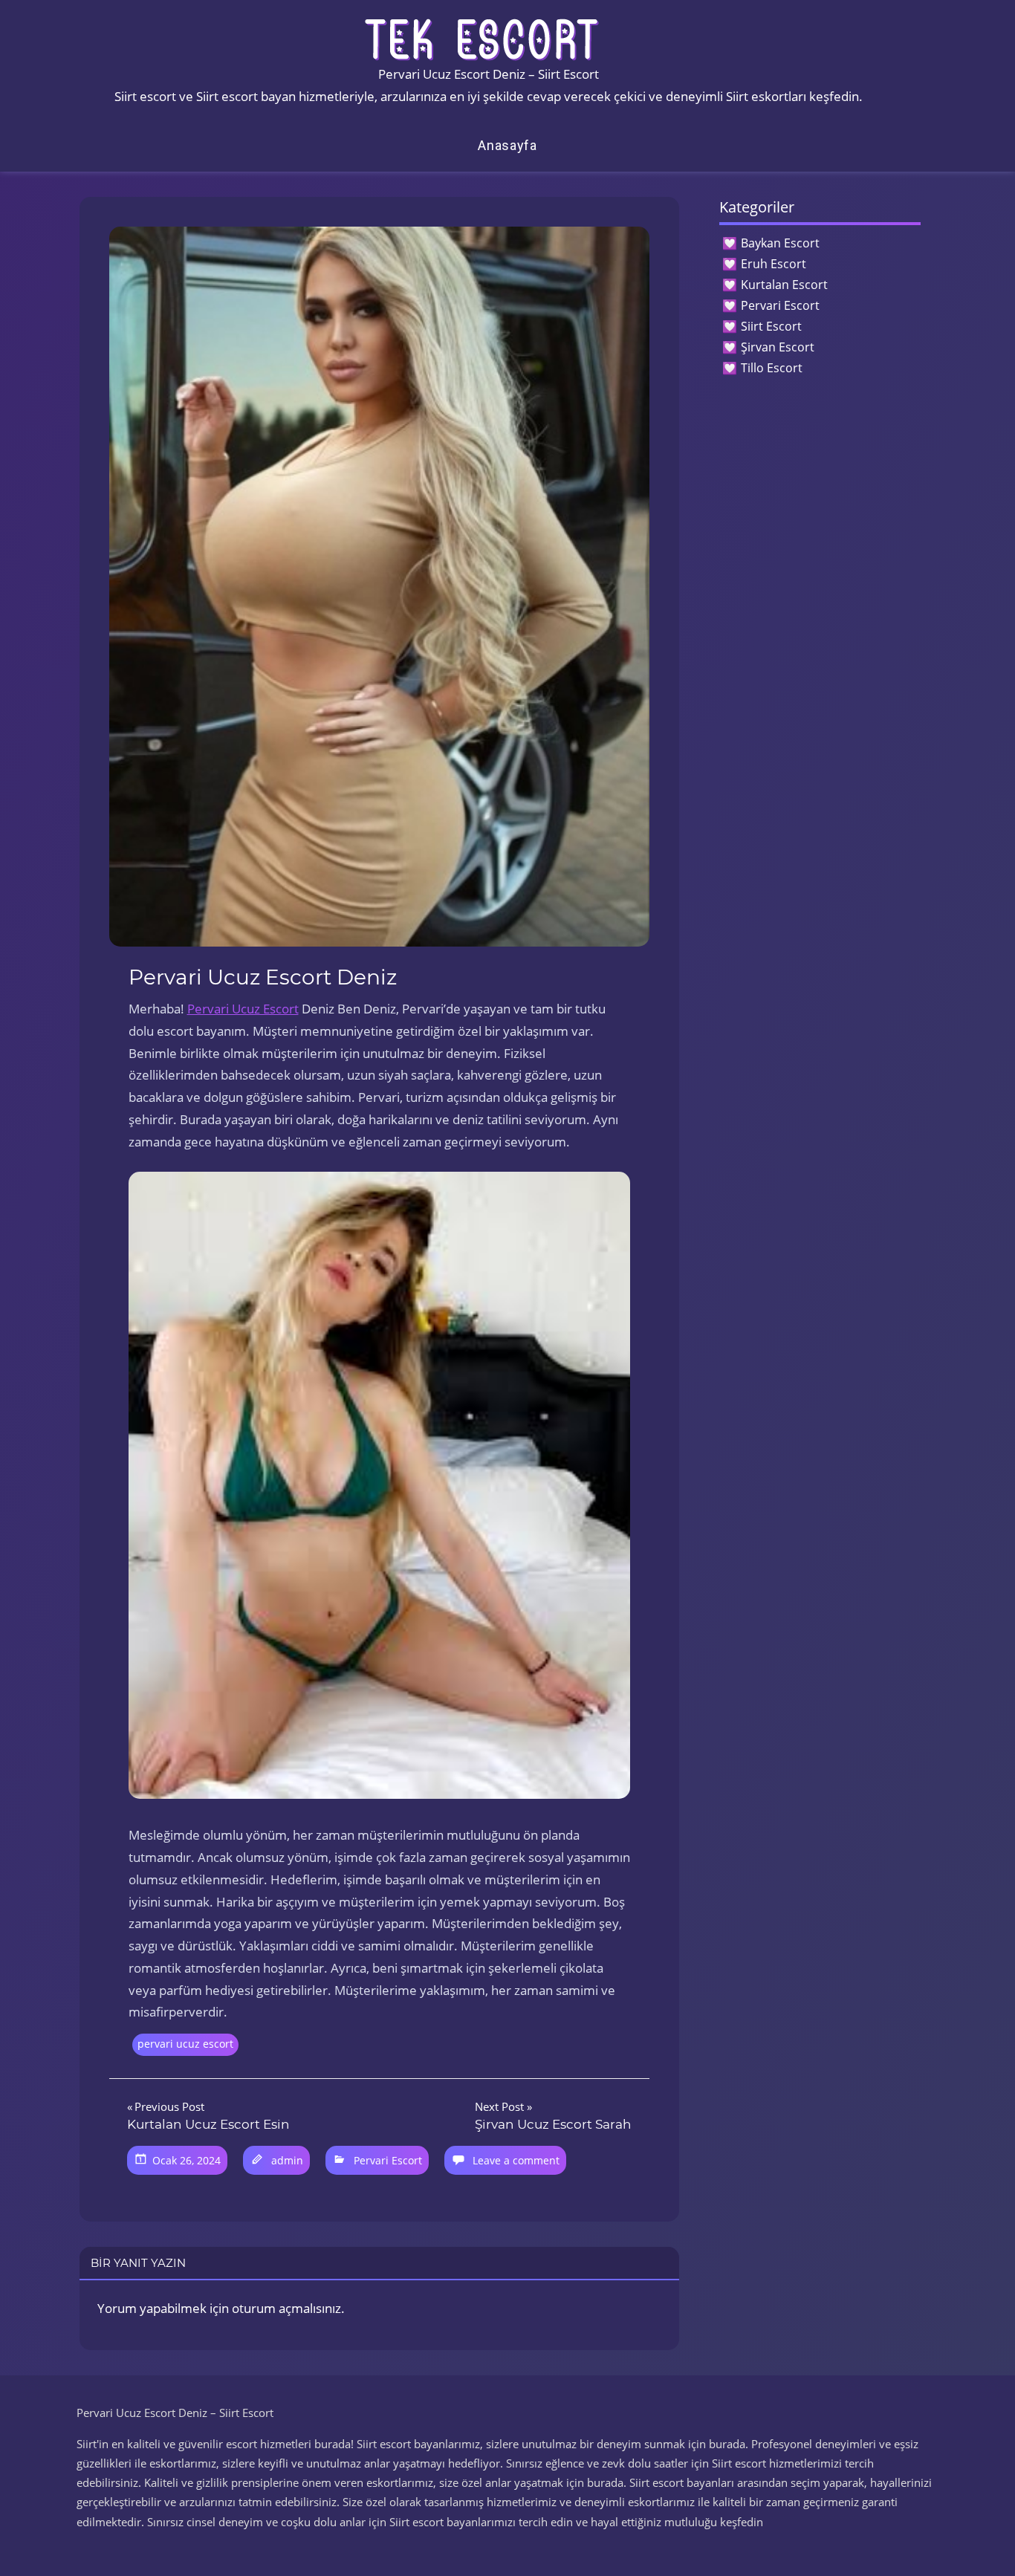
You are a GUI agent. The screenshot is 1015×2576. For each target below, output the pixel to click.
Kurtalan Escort (784, 285)
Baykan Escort (780, 243)
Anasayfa (507, 145)
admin (287, 2160)
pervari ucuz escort (185, 2044)
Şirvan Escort (778, 347)
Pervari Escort (388, 2160)
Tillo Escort (772, 368)
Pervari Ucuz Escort (243, 1009)
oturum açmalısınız (286, 2308)
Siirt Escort (771, 326)
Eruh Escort (774, 264)
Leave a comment (516, 2160)
